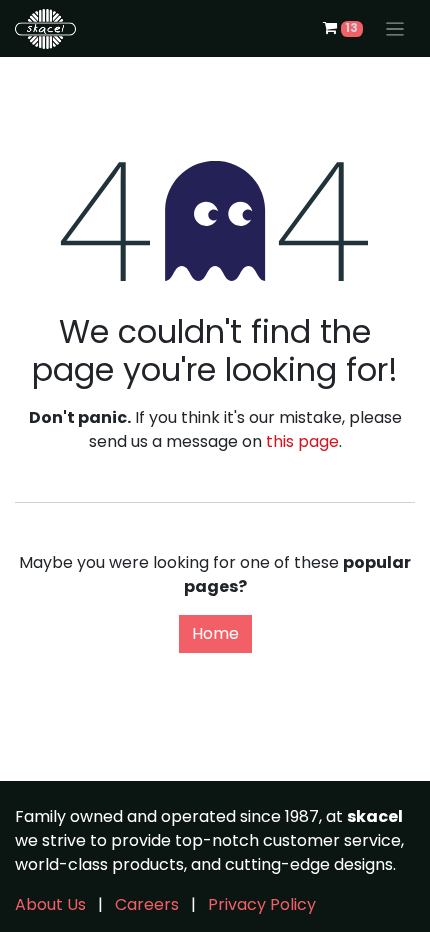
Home (215, 633)
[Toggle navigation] (395, 28)
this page (302, 441)
